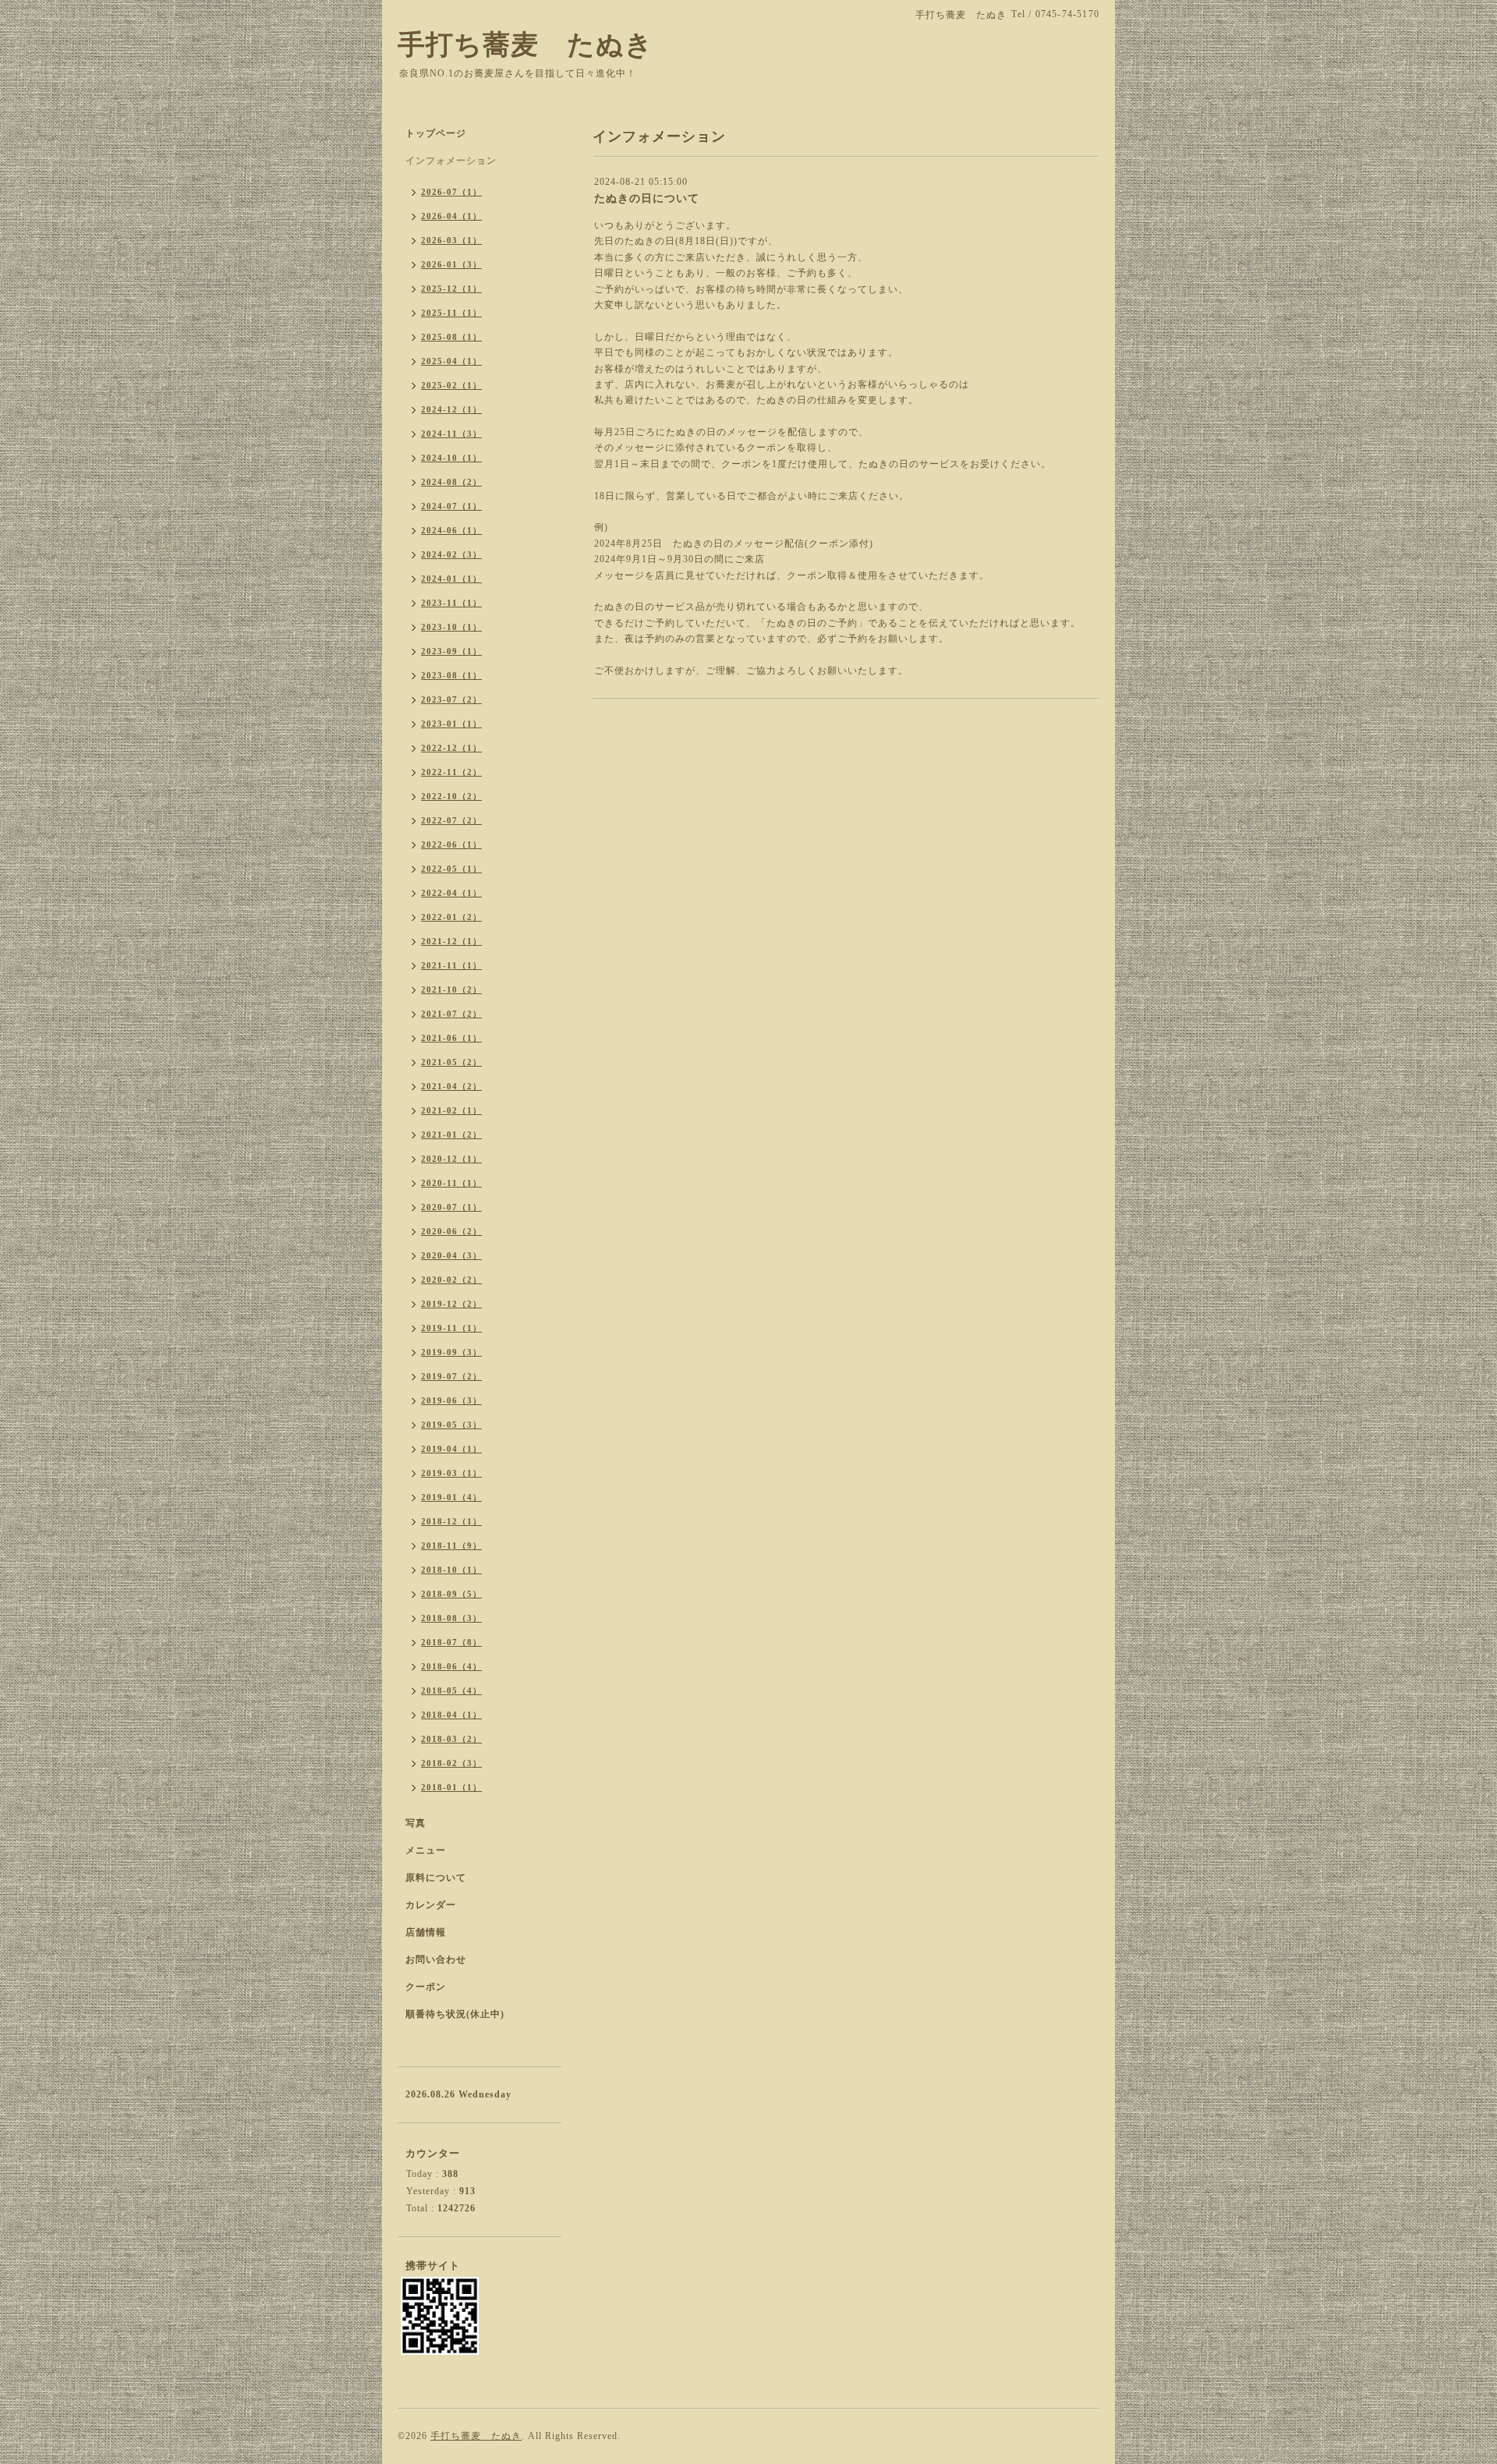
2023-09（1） (451, 651)
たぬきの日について (647, 198)
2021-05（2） (451, 1062)
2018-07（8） (451, 1642)
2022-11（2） (451, 772)
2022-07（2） (451, 820)
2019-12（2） (451, 1304)
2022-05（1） (451, 869)
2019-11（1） (451, 1328)
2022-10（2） (451, 796)
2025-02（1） (451, 385)
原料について (436, 1878)
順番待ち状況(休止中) (455, 2014)
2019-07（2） (451, 1376)
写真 (416, 1823)
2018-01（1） (451, 1787)
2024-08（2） (451, 482)
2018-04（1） (451, 1715)
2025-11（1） (451, 313)
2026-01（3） (451, 264)
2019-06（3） (451, 1400)
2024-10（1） (451, 458)
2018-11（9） (451, 1545)
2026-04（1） (451, 216)
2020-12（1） (451, 1159)
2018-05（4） (451, 1690)
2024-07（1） (451, 506)
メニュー (426, 1850)
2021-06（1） (451, 1038)
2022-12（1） (451, 748)
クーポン (426, 1987)
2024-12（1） (451, 409)
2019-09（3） (451, 1352)
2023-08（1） (451, 675)
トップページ (436, 133)
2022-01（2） (451, 917)
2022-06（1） (451, 844)
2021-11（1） (451, 965)
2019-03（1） (451, 1473)
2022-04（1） (451, 893)
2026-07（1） (451, 192)
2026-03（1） (451, 240)
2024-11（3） (451, 434)
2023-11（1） (451, 603)
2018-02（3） (451, 1763)
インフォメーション (451, 161)
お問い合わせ (436, 1960)
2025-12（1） (451, 289)
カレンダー (431, 1905)
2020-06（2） (451, 1231)
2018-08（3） (451, 1618)
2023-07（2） (451, 699)
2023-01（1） (451, 724)
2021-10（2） (451, 989)
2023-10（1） (451, 627)
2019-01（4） (451, 1497)
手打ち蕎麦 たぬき (526, 45)
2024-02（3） (451, 554)
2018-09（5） (451, 1594)
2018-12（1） (451, 1521)
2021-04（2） (451, 1086)
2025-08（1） (451, 337)
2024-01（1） (451, 579)
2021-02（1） (451, 1110)
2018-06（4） (451, 1666)
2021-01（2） (451, 1135)
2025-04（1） (451, 361)
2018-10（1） (451, 1570)
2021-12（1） (451, 941)
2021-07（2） (451, 1014)
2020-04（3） (451, 1255)
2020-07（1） (451, 1207)
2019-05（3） (451, 1425)
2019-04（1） (451, 1449)
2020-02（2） (451, 1280)
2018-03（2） (451, 1739)
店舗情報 (426, 1932)
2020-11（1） (451, 1183)
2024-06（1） (451, 530)
